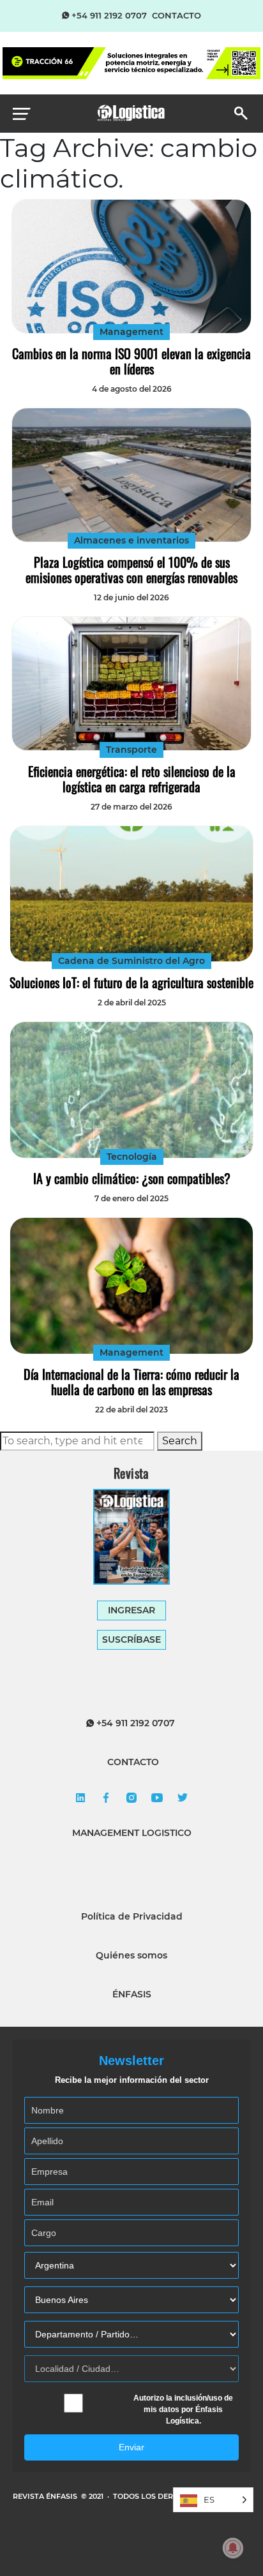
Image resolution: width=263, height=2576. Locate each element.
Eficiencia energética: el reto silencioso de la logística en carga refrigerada (132, 779)
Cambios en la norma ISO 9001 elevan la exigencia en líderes (131, 361)
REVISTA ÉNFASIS (46, 2496)
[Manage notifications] (233, 2548)
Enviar (131, 2447)
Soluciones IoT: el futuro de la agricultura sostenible (131, 982)
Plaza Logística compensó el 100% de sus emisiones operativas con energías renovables (131, 570)
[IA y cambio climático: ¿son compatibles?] (131, 1090)
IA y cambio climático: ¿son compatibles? (132, 1178)
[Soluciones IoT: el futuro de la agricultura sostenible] (131, 894)
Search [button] (180, 1441)
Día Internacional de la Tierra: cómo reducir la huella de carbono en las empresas (131, 1382)
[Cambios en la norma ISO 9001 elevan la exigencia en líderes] (131, 266)
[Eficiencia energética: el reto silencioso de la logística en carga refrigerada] (131, 684)
